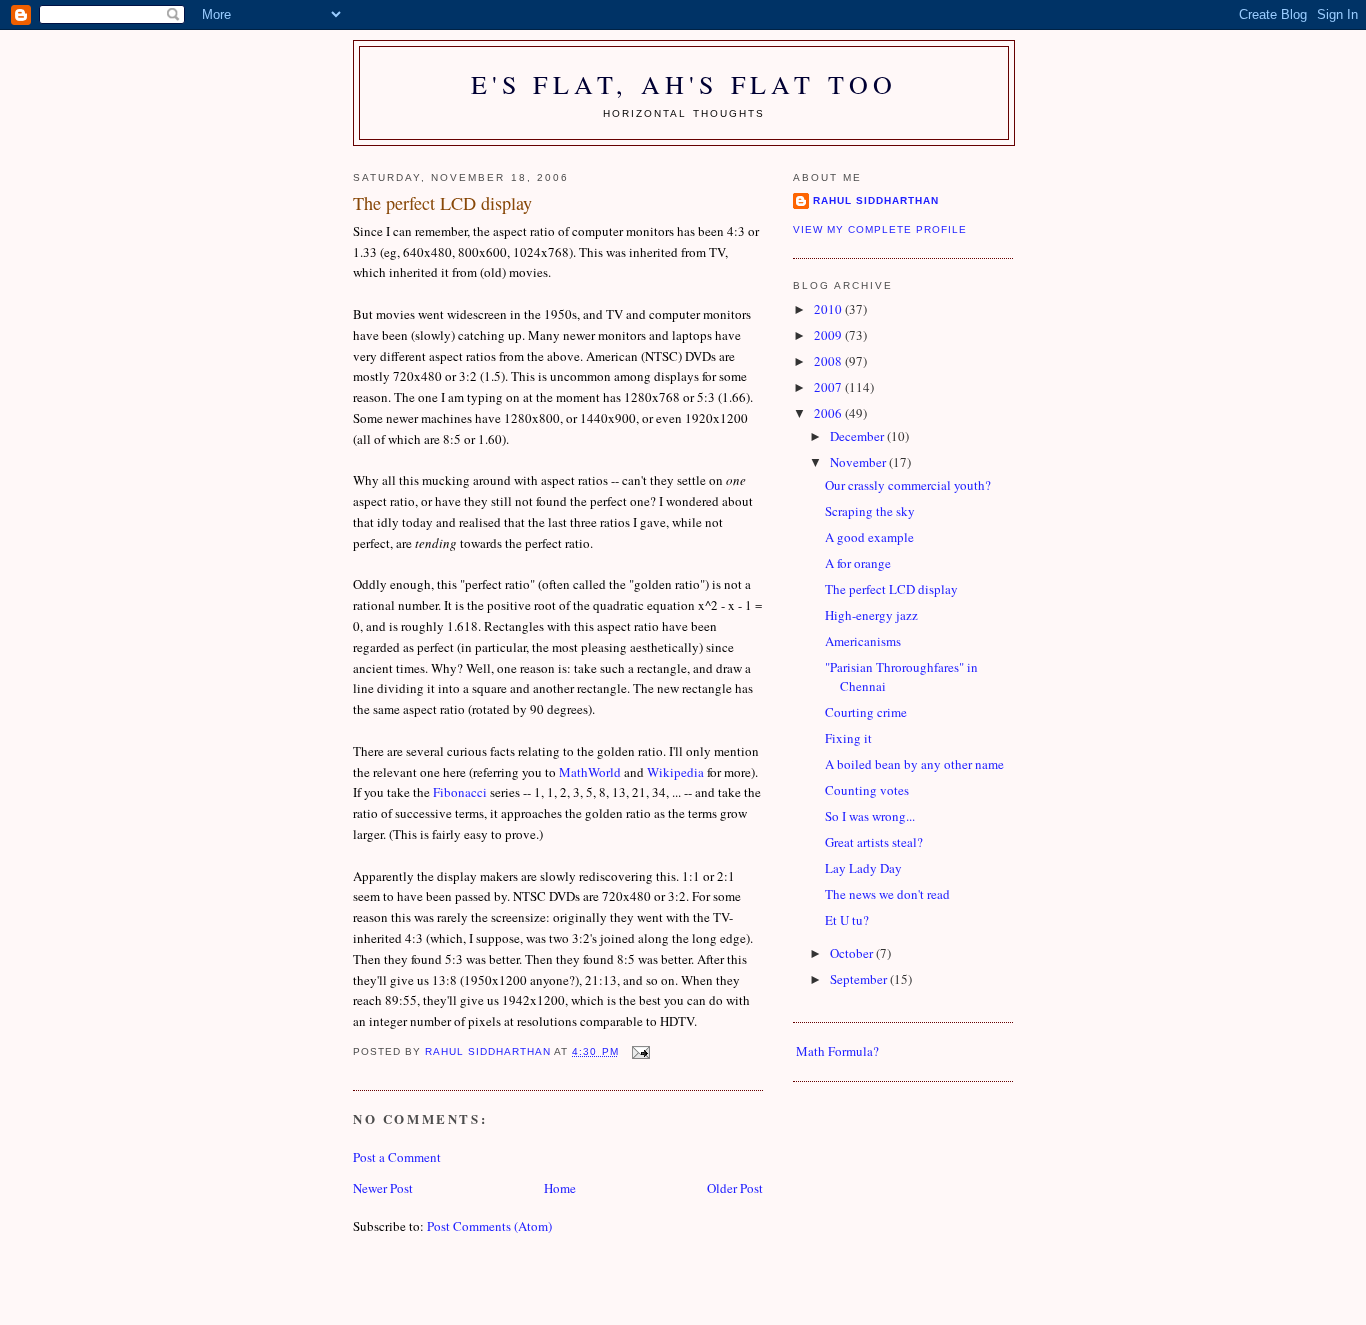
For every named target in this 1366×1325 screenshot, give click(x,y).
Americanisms (863, 641)
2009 (829, 335)
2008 (829, 361)
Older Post (735, 1188)
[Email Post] (640, 1051)
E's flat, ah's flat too (684, 84)
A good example (869, 537)
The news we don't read (887, 894)
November (859, 462)
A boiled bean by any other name (914, 764)
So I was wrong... (870, 816)
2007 (829, 387)
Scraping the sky (870, 511)
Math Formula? (837, 1051)
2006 (829, 413)
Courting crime (866, 712)
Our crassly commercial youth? (908, 485)
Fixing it (848, 738)
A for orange (858, 563)
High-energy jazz (871, 615)
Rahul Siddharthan (876, 200)
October (853, 953)
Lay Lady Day (863, 868)
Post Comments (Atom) (489, 1226)
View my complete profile (880, 229)
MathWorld (590, 772)
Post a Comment (397, 1157)
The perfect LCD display (891, 589)
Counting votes (867, 790)
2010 (829, 309)
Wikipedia (675, 772)
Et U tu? (847, 920)
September (860, 979)
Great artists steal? (874, 842)
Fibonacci (460, 792)
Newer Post (383, 1188)
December (858, 436)
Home (560, 1188)
